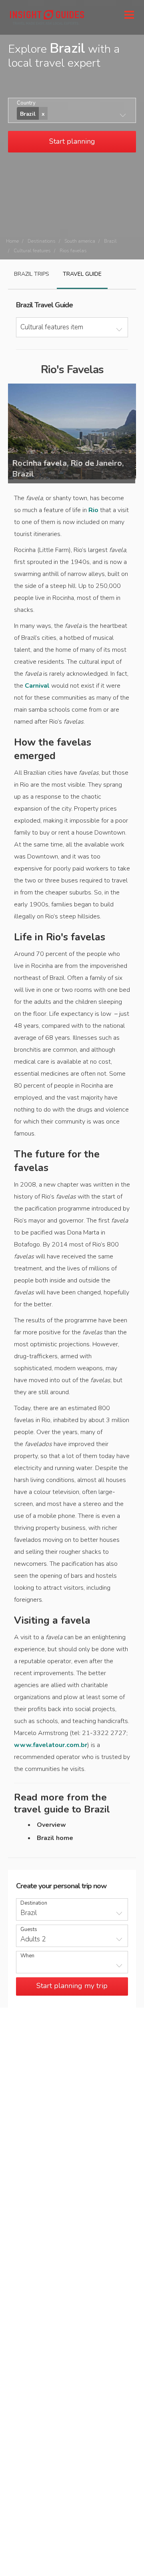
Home (12, 241)
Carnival (37, 686)
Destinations (42, 241)
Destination (34, 1903)
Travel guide (82, 274)
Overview (51, 1825)
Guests (29, 1930)
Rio (93, 510)
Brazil (110, 241)
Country (26, 103)
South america (80, 241)
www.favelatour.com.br (51, 1745)
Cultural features (32, 251)
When (27, 1956)
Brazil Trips (32, 274)
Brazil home (55, 1838)
